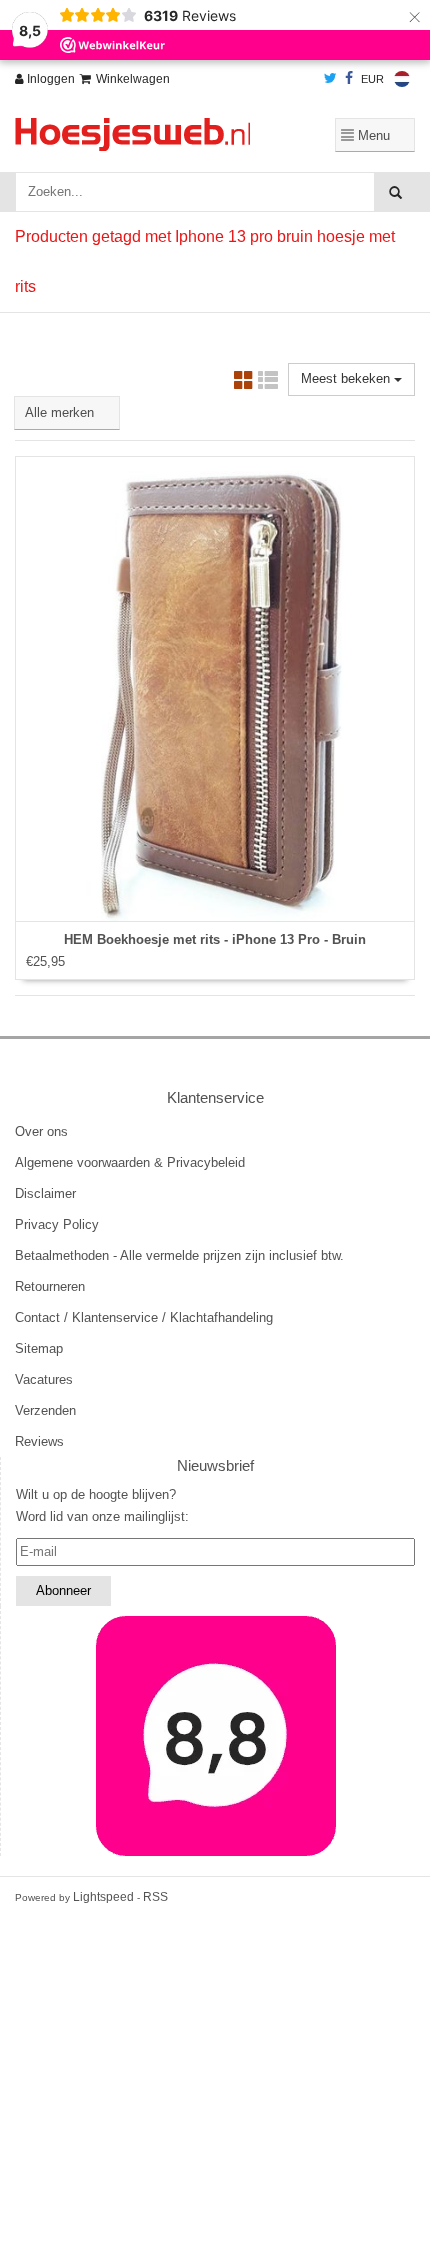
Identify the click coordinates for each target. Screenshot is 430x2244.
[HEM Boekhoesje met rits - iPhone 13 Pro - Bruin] (215, 689)
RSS (155, 1897)
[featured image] (215, 1736)
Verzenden (45, 1410)
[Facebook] (349, 79)
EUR (372, 79)
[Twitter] (330, 79)
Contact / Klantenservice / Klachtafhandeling (144, 1317)
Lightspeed (103, 1897)
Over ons (41, 1131)
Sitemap (39, 1348)
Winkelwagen (133, 79)
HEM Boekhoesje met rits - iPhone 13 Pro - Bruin (215, 939)
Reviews (39, 1441)
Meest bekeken (347, 378)
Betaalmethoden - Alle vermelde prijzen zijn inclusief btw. (179, 1255)
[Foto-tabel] (244, 383)
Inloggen (49, 79)
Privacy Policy (57, 1224)
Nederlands (402, 79)
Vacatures (44, 1379)
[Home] (143, 134)
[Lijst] (268, 383)
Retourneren (50, 1286)
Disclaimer (45, 1193)
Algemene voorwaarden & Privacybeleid (130, 1162)
